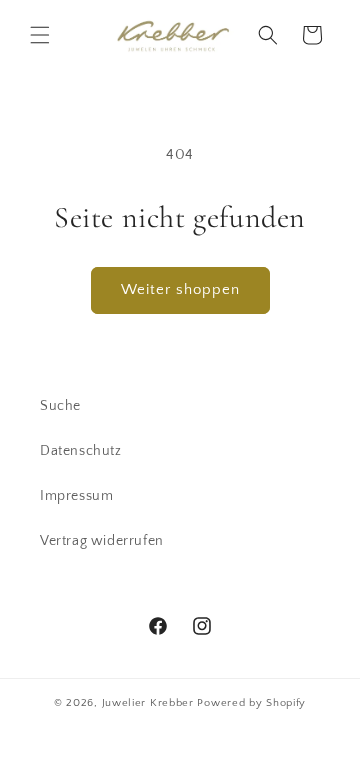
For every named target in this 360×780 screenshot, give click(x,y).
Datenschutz (81, 451)
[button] (40, 35)
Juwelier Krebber (150, 703)
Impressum (76, 496)
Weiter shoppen (180, 289)
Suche (60, 406)
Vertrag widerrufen (102, 541)
